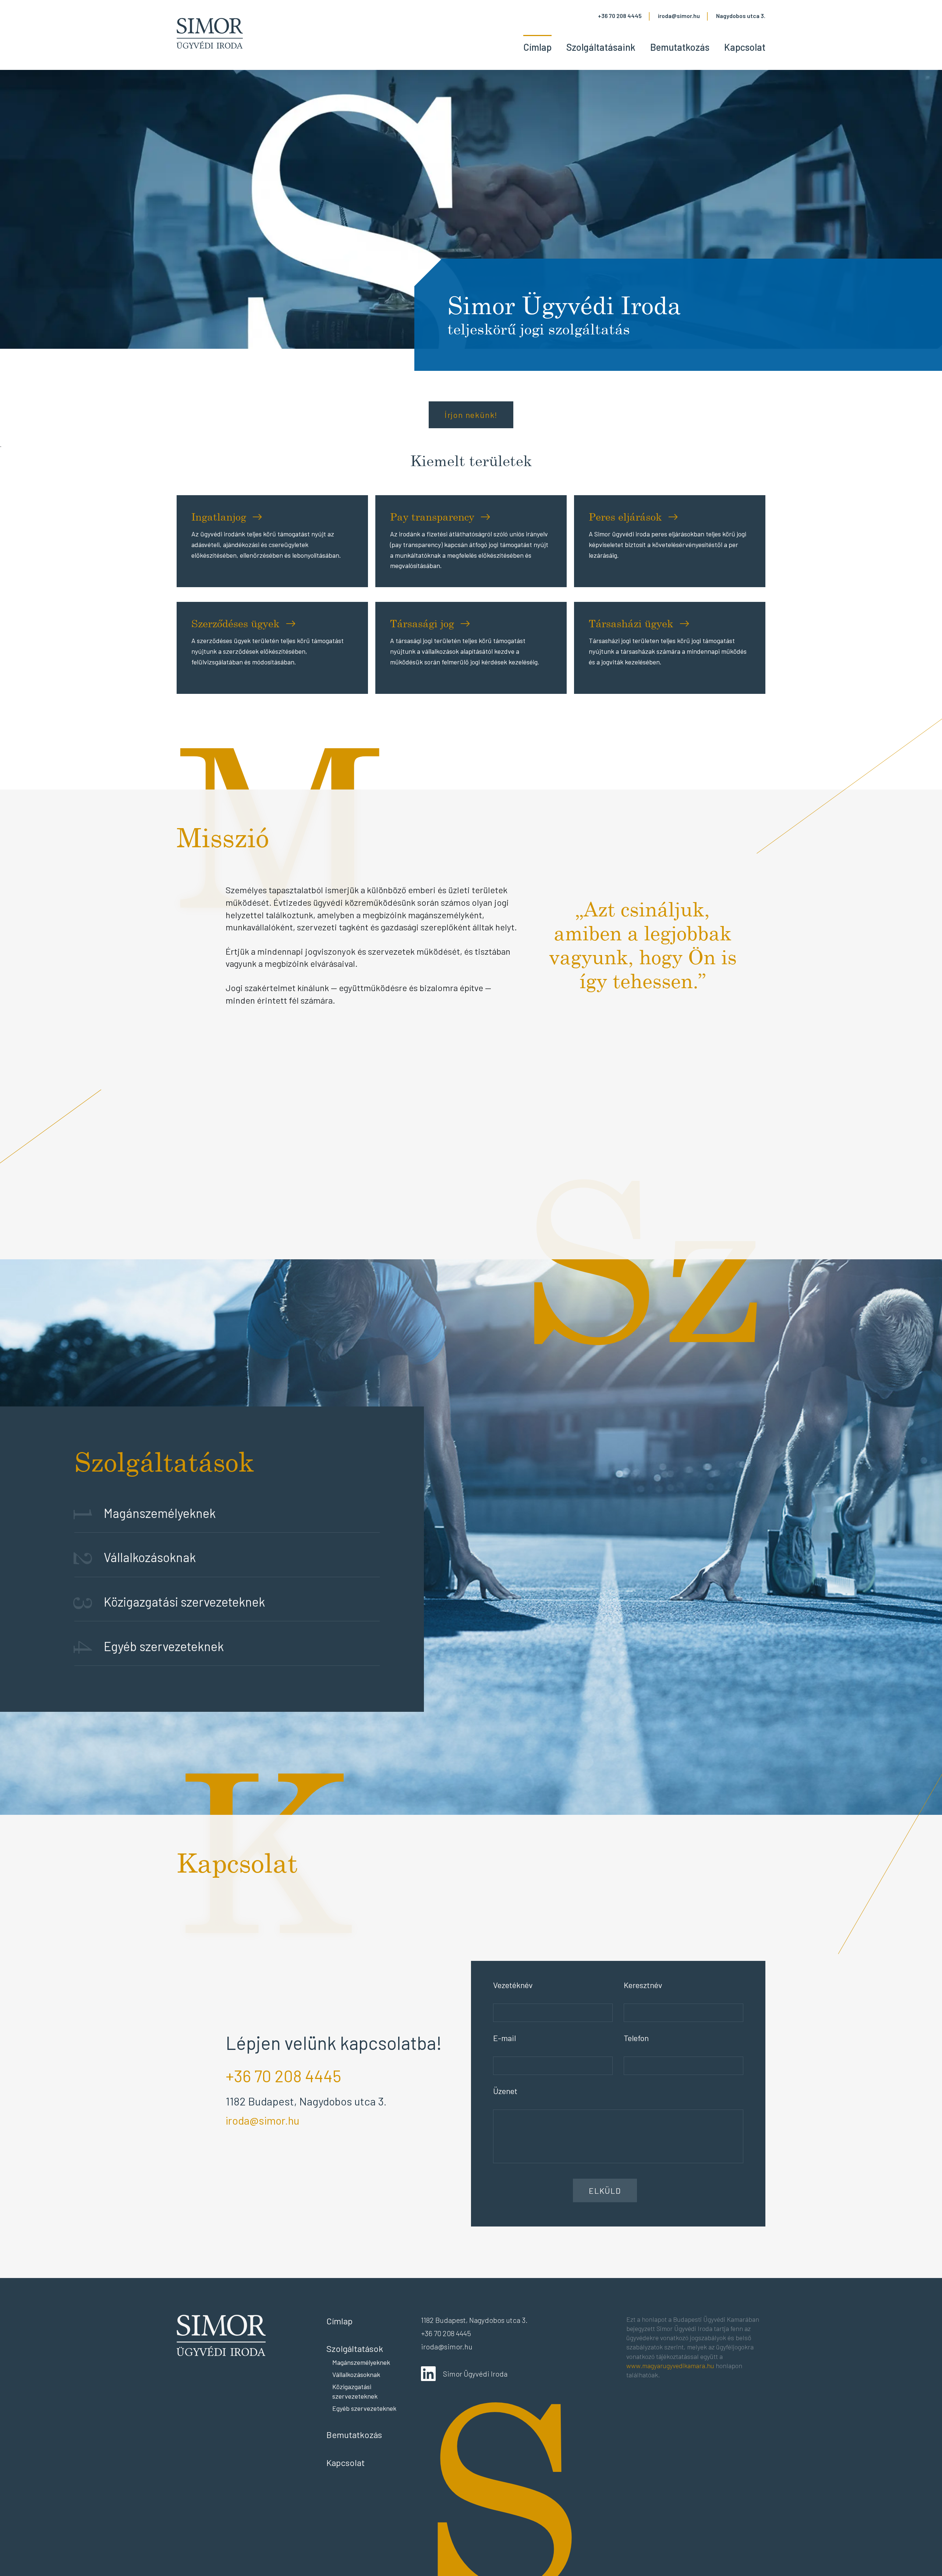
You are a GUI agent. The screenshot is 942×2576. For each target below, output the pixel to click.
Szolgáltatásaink (601, 47)
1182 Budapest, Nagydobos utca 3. (306, 2101)
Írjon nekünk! (471, 415)
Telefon (636, 2038)
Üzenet (505, 2091)
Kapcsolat (745, 47)
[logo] (210, 35)
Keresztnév (643, 1985)
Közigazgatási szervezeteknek (355, 2391)
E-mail (504, 2038)
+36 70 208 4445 (620, 16)
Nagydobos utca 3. (741, 16)
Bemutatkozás (680, 47)
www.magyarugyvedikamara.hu (670, 2366)
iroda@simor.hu (679, 16)
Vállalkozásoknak (356, 2374)
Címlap (537, 47)
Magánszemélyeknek (361, 2362)
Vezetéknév (513, 1985)
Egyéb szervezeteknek (364, 2408)
